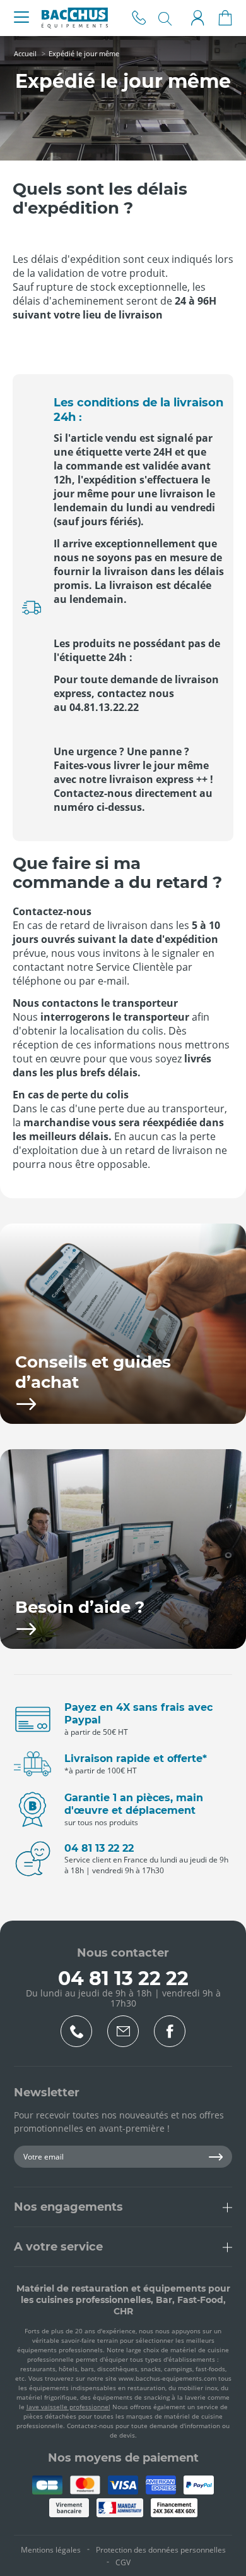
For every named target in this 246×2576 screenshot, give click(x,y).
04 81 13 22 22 (139, 18)
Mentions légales (51, 2550)
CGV (123, 2562)
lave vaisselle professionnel (68, 2407)
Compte (197, 18)
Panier (225, 18)
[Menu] (21, 18)
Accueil (25, 53)
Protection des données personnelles (161, 2550)
